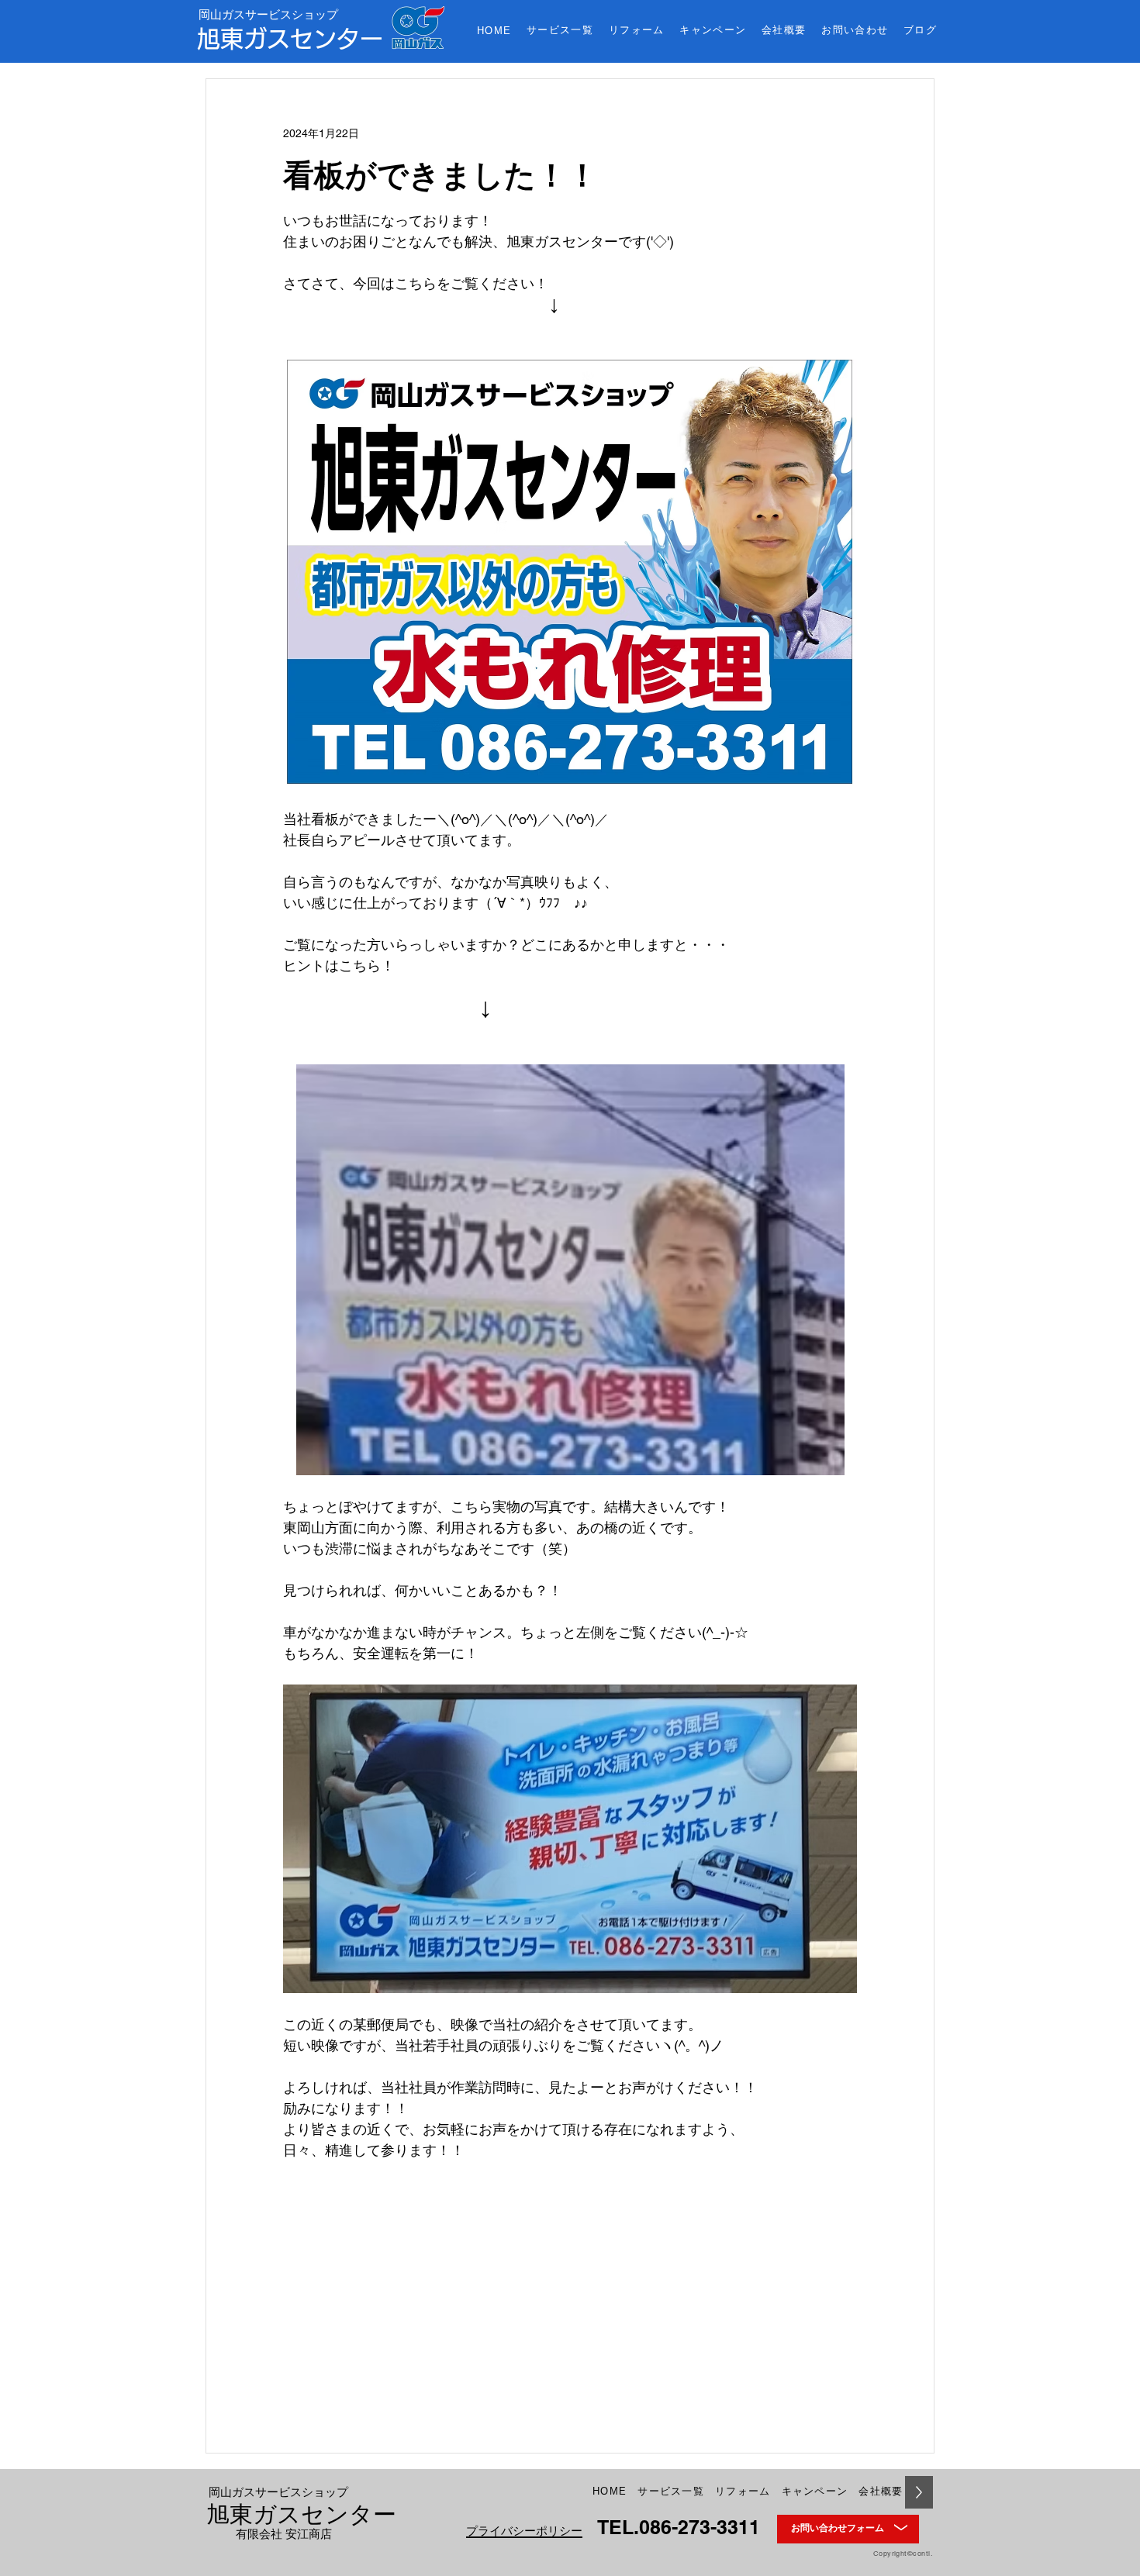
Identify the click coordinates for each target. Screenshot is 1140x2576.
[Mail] (901, 2529)
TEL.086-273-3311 (679, 2527)
